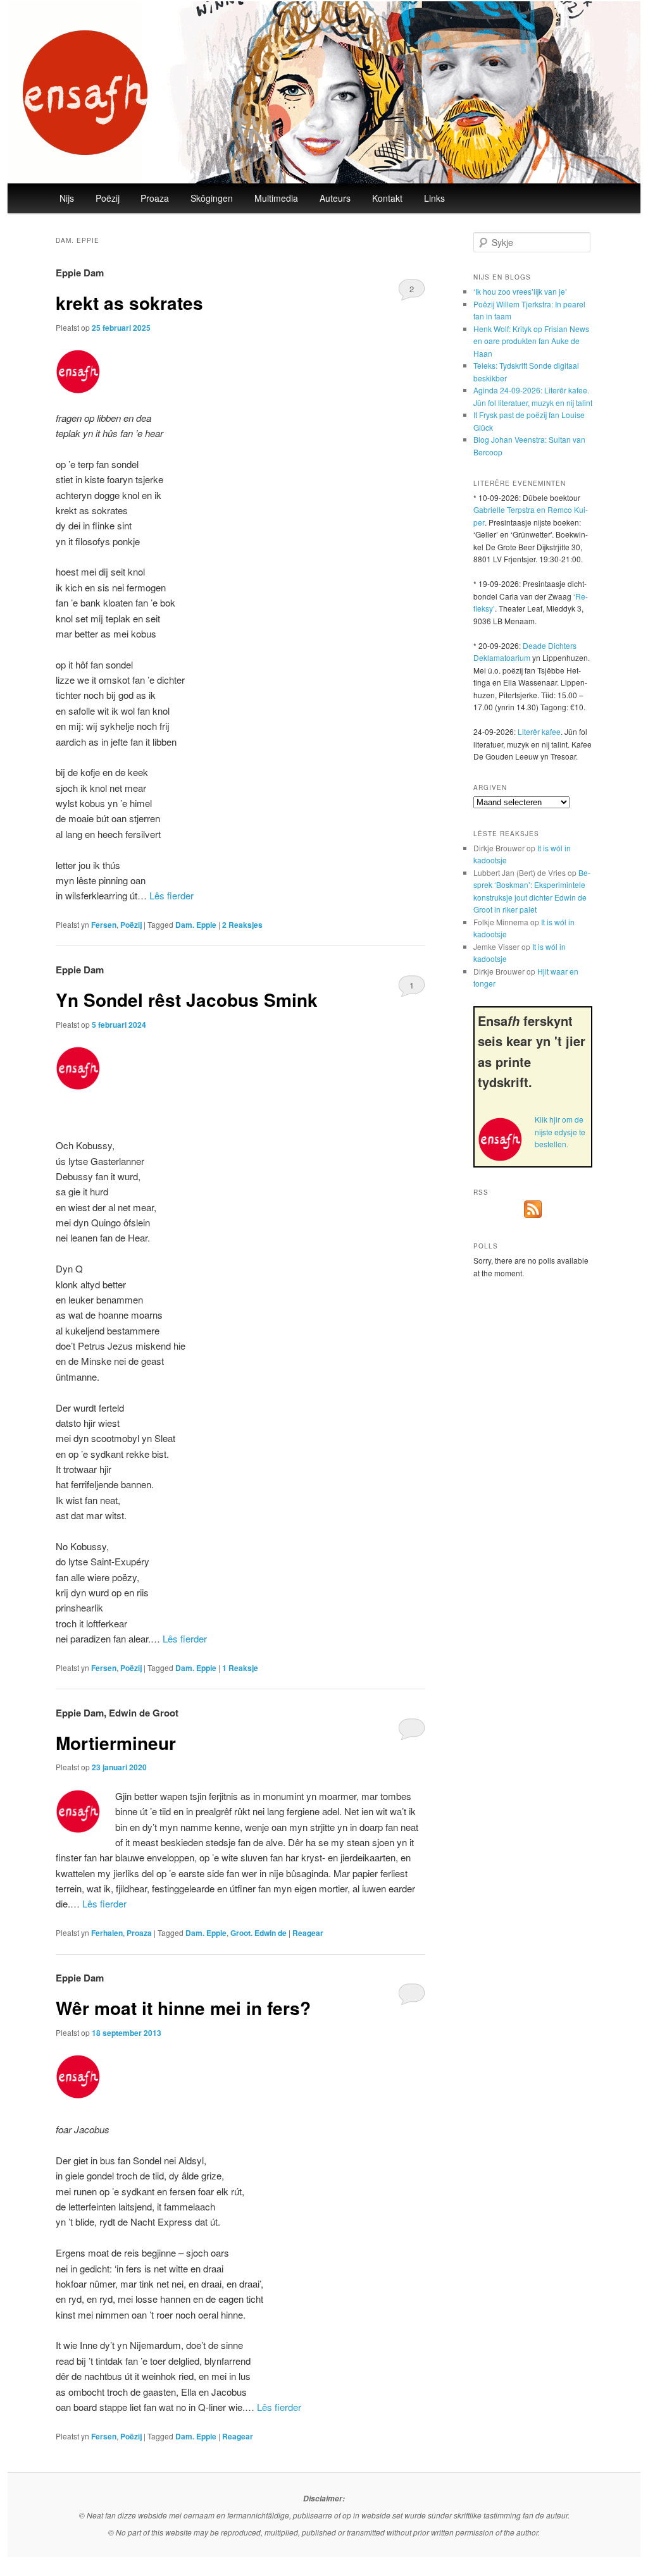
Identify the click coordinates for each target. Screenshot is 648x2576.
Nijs (67, 198)
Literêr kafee (539, 731)
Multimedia (276, 198)
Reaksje (240, 1668)
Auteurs (335, 198)
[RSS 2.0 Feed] (533, 1215)
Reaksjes (242, 925)
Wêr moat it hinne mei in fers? (183, 2008)
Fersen (104, 925)
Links (434, 198)
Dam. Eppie (196, 925)
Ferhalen (107, 1933)
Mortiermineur (116, 1743)
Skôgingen (212, 198)
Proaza (155, 198)
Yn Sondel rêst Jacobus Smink (187, 1000)
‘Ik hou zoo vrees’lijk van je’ (520, 291)
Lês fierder (171, 895)
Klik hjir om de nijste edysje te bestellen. (560, 1131)
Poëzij (108, 198)
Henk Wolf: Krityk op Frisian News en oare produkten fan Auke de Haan (531, 341)
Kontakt (387, 198)
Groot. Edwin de (259, 1933)
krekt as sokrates (129, 303)
